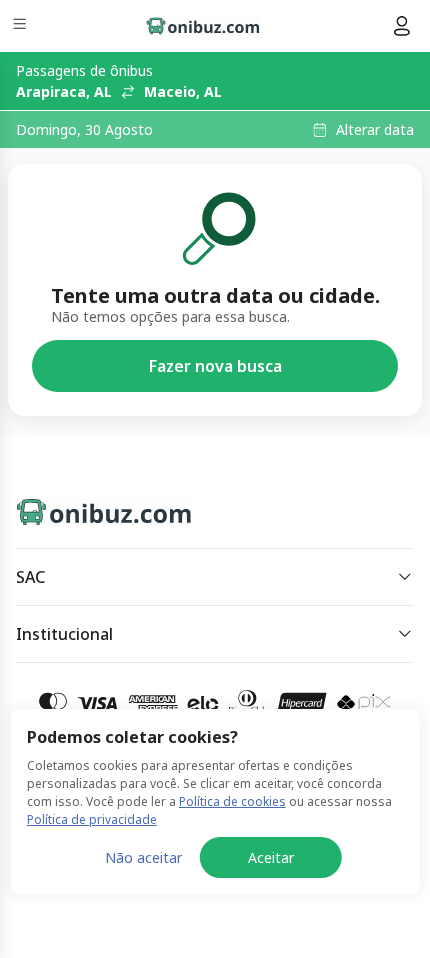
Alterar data (375, 130)
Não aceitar (143, 857)
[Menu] (21, 26)
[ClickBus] (86, 508)
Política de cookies (232, 801)
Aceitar (271, 857)
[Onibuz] (203, 26)
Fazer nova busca (215, 366)
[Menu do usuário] (402, 26)
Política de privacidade (92, 819)
